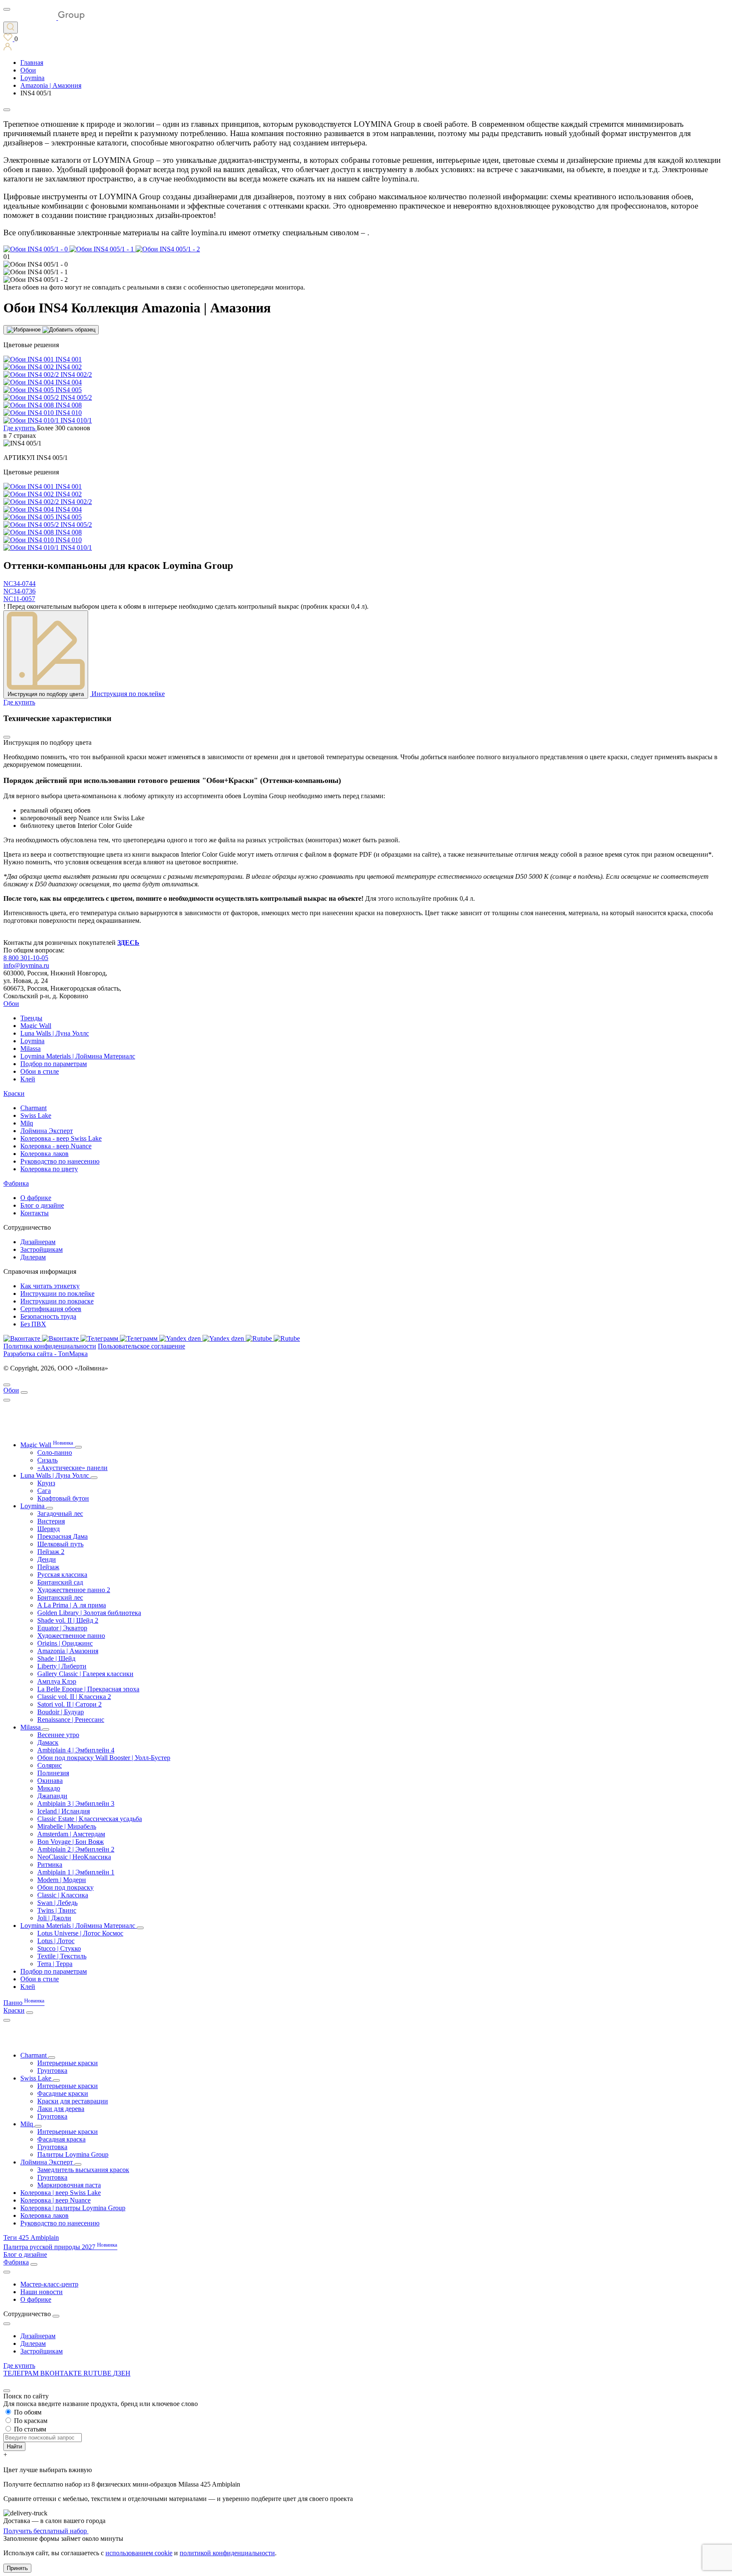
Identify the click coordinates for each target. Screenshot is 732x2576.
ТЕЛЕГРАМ (22, 2373)
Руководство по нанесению (60, 1161)
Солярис (50, 1765)
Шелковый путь (60, 1544)
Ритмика (50, 1864)
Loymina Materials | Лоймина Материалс (78, 1056)
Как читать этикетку (50, 1286)
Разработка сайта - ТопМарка (46, 1354)
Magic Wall (36, 1026)
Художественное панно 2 (74, 1590)
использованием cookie (139, 2553)
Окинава (50, 1781)
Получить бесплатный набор (46, 2531)
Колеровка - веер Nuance (56, 1146)
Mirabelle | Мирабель (67, 1826)
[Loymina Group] (44, 18)
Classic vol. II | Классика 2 (74, 1697)
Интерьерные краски (68, 2063)
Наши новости (42, 2292)
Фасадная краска (61, 2139)
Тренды (31, 1018)
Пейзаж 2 (51, 1552)
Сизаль (47, 1460)
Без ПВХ (33, 1324)
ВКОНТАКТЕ (62, 2373)
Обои (11, 1004)
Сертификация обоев (51, 1309)
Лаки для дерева (61, 2109)
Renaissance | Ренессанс (71, 1720)
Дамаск (48, 1742)
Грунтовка (52, 2071)
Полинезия (53, 1773)
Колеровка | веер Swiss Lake (61, 2193)
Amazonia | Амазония (68, 1651)
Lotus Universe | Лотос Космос (80, 1933)
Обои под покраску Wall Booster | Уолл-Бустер (104, 1758)
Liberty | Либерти (62, 1666)
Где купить (19, 2366)
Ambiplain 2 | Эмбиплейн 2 (76, 1849)
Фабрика (16, 1183)
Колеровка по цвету (49, 1169)
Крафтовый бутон (63, 1498)
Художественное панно (71, 1636)
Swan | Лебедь (57, 1903)
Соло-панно (55, 1452)
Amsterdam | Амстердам (71, 1834)
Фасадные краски (63, 2093)
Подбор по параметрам (54, 1064)
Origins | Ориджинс (65, 1643)
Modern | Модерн (62, 1880)
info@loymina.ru (26, 965)
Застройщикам (42, 1249)
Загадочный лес (60, 1514)
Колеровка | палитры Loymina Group (73, 2208)
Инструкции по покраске (57, 1301)
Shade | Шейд (56, 1658)
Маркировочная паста (69, 2185)
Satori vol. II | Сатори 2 (69, 1704)
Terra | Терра (55, 1964)
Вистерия (51, 1521)
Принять (17, 2568)
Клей (28, 1079)
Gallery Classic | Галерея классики (85, 1674)
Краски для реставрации (73, 2101)
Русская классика (62, 1575)
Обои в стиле (40, 1071)
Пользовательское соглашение (141, 1346)
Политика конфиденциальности (50, 1346)
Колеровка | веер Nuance (55, 2200)
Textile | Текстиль (62, 1956)
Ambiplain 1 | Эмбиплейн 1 (76, 1872)
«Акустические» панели (72, 1468)
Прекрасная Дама (62, 1536)
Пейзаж (48, 1567)
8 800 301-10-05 (26, 958)
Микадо (49, 1788)
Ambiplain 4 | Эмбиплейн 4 (76, 1750)
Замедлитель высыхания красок (83, 2170)
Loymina (32, 1041)
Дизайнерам (38, 1242)
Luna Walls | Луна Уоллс (55, 1033)
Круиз (46, 1483)
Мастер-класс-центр (49, 2284)
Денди (47, 1559)
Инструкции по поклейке (57, 1294)
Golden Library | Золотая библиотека (89, 1613)
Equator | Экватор (62, 1628)
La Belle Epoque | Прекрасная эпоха (88, 1689)
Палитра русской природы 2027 (60, 2247)
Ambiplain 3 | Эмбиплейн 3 (76, 1803)
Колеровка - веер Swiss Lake (61, 1138)
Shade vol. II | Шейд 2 (68, 1620)
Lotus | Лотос (56, 1941)
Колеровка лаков (44, 1154)
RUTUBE (98, 2373)
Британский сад (60, 1582)
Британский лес (60, 1597)
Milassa (30, 1049)
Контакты (35, 1213)
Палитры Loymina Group (73, 2154)
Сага (44, 1491)
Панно (24, 2003)
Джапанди (52, 1796)
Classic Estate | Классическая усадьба (90, 1819)
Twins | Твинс (57, 1910)
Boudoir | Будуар (61, 1712)
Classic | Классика (63, 1895)
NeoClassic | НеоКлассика (74, 1857)
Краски (14, 1093)
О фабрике (36, 1198)
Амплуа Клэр (57, 1681)
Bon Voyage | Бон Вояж (71, 1842)
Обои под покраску (65, 1887)
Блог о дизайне (42, 1205)
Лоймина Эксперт (47, 1131)
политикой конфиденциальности (227, 2553)
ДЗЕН (122, 2373)
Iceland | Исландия (64, 1811)
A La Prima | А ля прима (72, 1605)
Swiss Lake (36, 1115)
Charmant (33, 1108)
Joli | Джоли (54, 1918)
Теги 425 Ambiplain (31, 2238)
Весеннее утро (58, 1735)
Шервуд (49, 1529)
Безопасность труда (48, 1316)
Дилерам (33, 1257)
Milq (27, 1123)
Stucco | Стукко (59, 1948)
